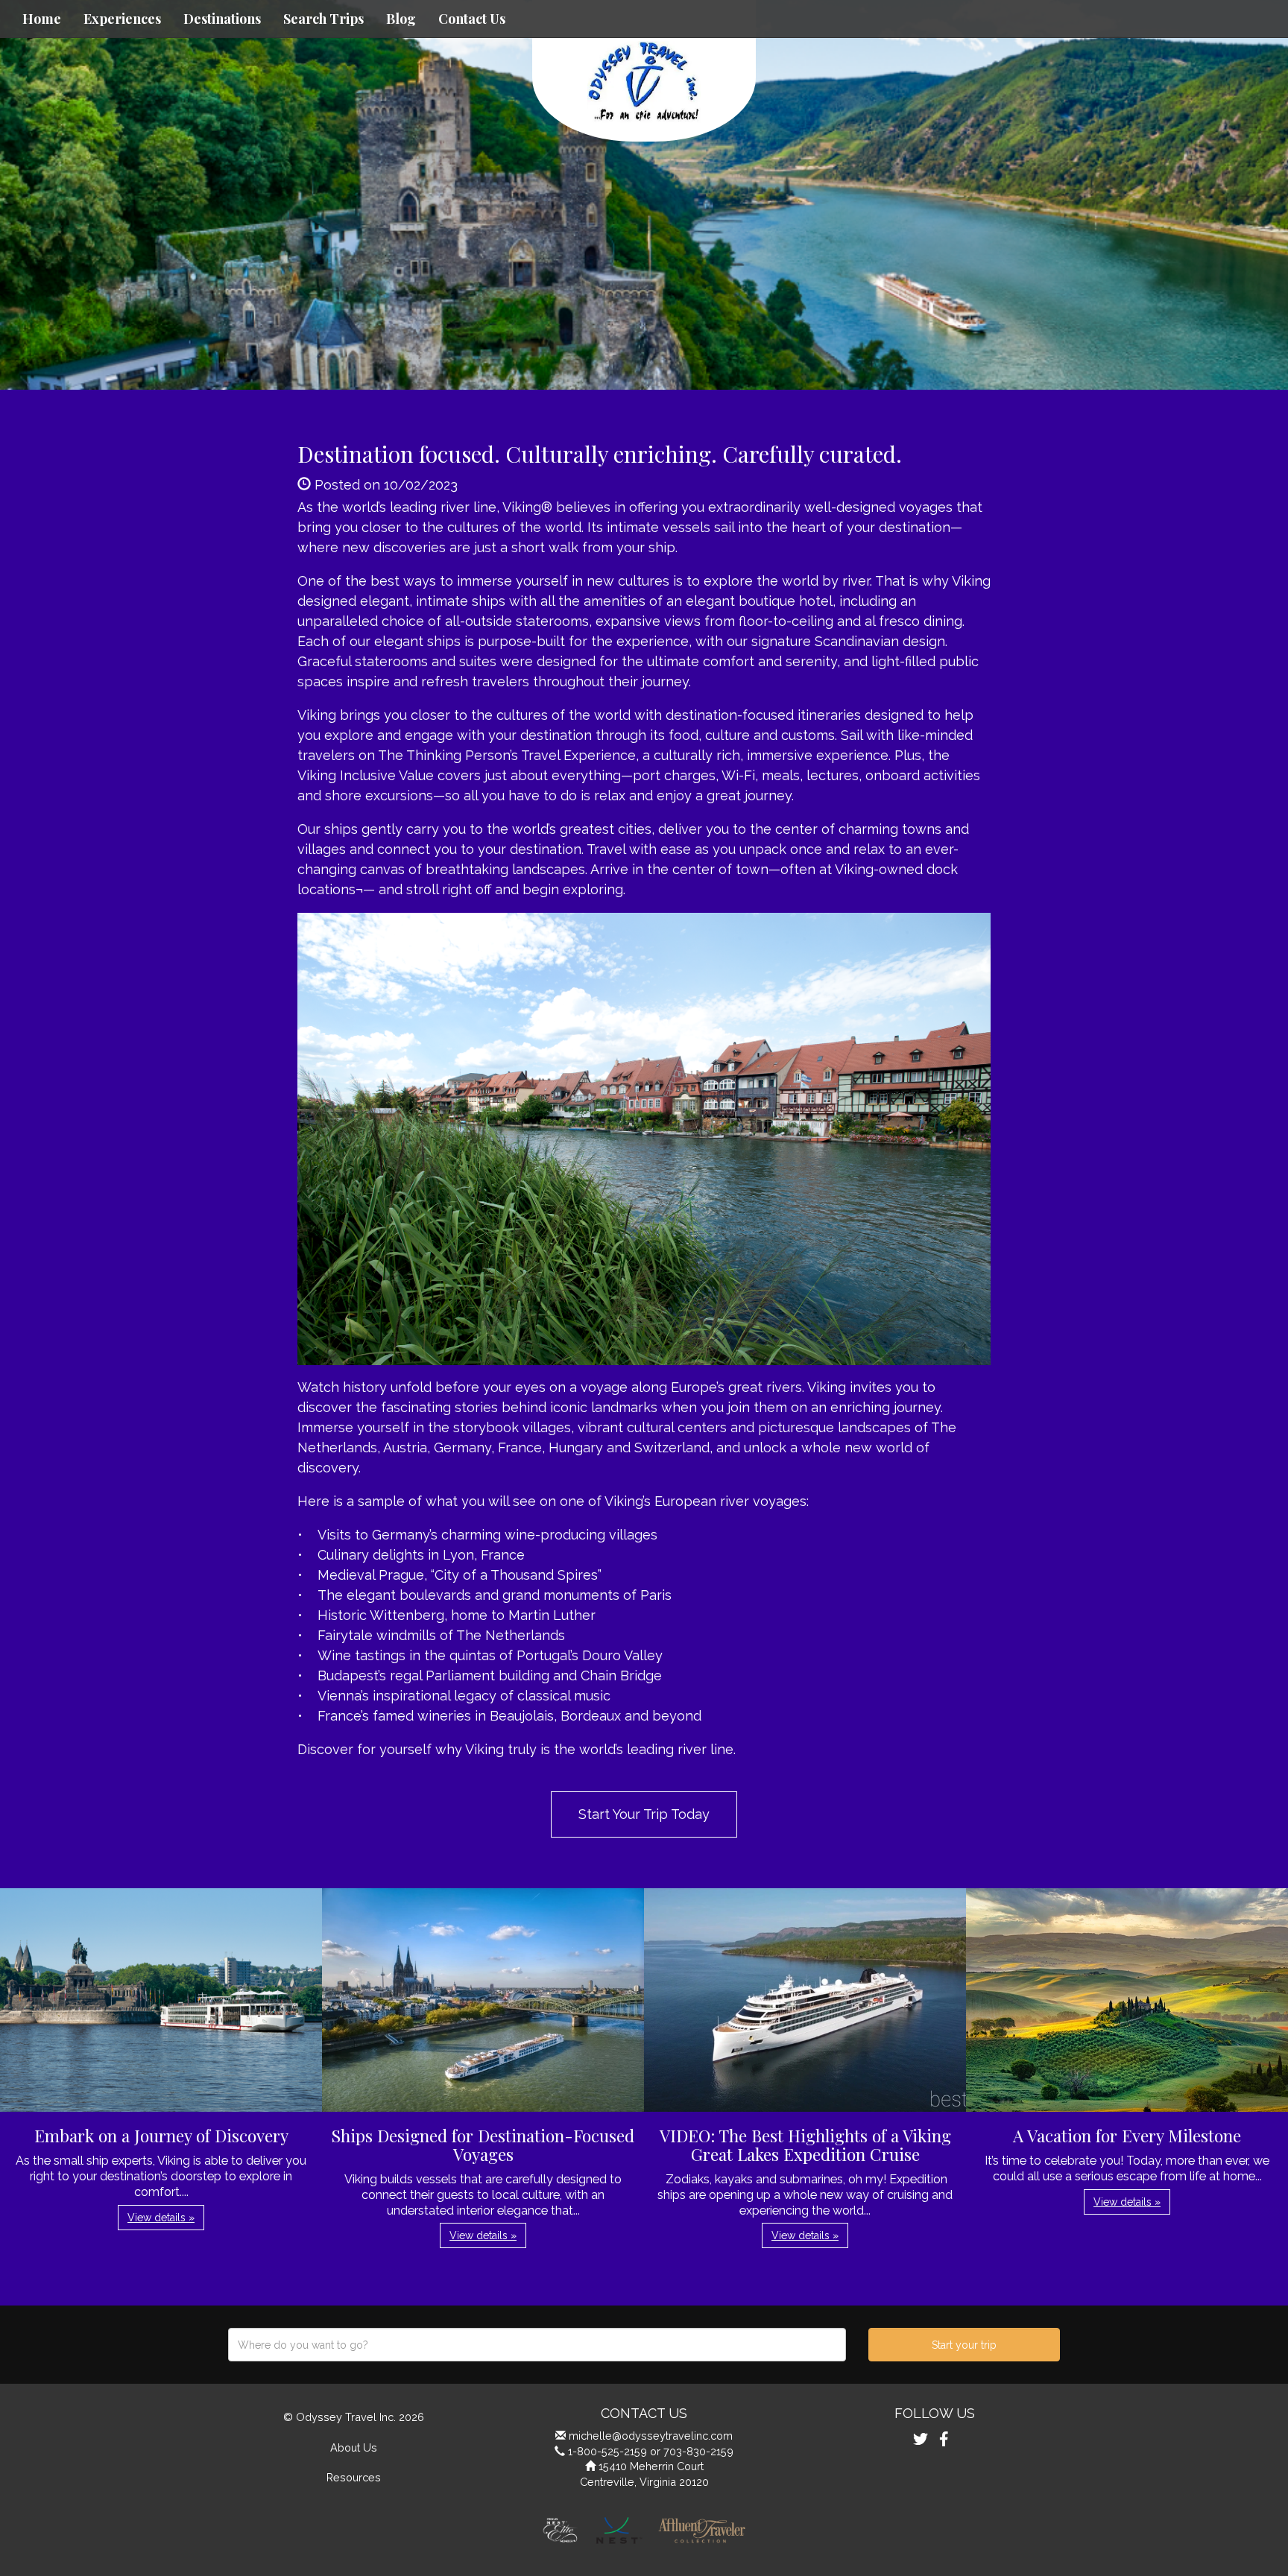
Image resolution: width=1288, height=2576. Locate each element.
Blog (401, 19)
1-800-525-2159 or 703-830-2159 (651, 2451)
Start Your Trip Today (644, 1814)
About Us (354, 2447)
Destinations (222, 19)
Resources (354, 2477)
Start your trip (964, 2345)
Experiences (122, 19)
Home (42, 19)
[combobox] (537, 2345)
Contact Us (472, 19)
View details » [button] (161, 2218)
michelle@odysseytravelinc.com (651, 2436)
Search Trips (323, 19)
